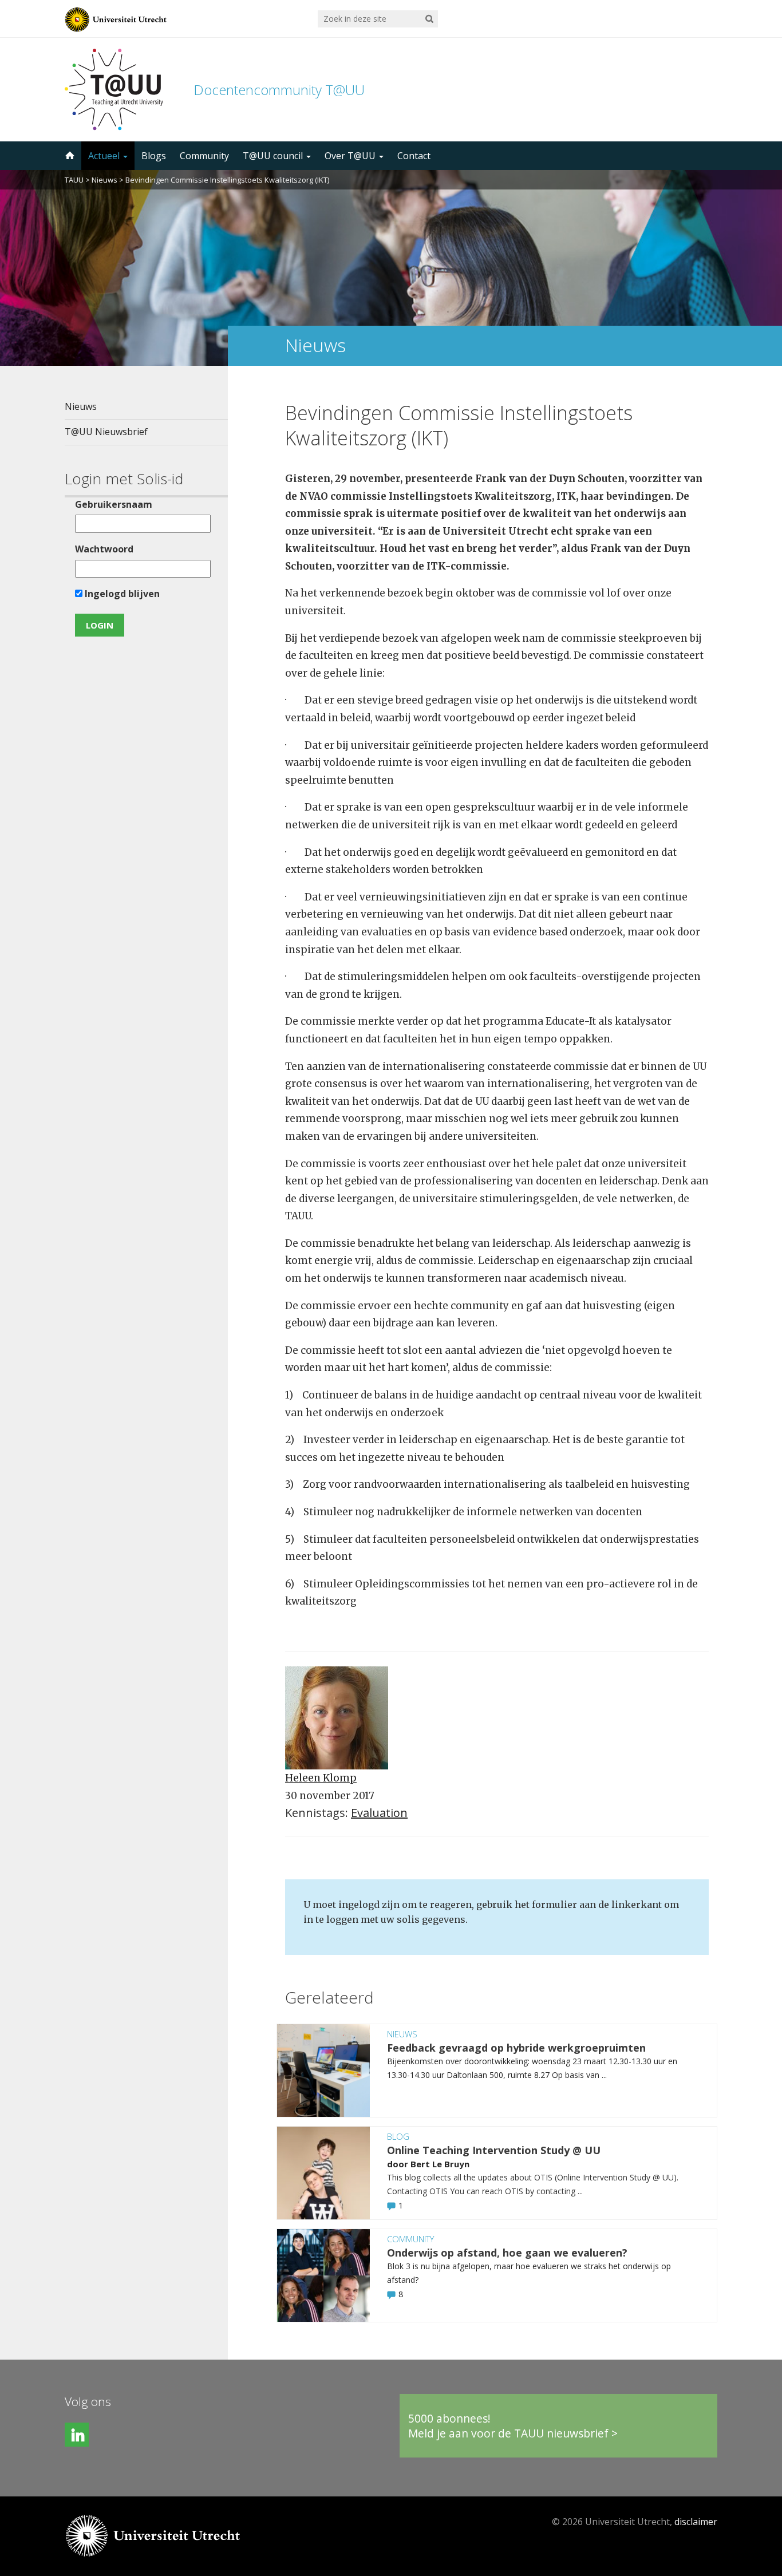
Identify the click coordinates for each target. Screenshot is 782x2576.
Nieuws (104, 180)
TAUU (74, 180)
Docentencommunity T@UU (279, 90)
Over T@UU (351, 156)
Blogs (154, 156)
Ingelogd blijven (121, 594)
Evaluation (379, 1813)
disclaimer (696, 2522)
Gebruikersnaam (114, 504)
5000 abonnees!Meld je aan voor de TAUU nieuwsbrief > (513, 2426)
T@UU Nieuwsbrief (106, 432)
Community (204, 156)
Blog (398, 2136)
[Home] (69, 156)
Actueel (105, 156)
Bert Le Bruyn (440, 2164)
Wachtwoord (104, 549)
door (399, 2164)
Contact (414, 156)
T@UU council (274, 156)
